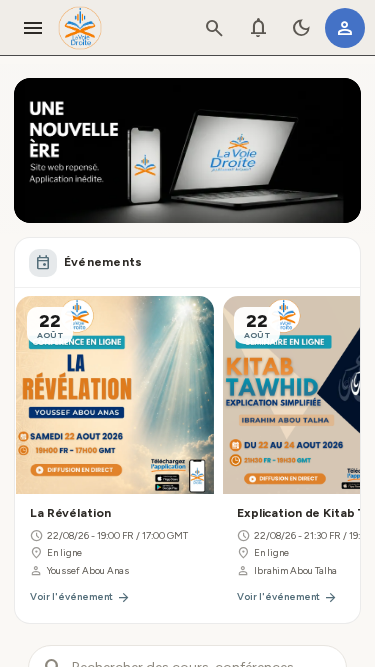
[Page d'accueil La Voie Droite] (80, 28)
